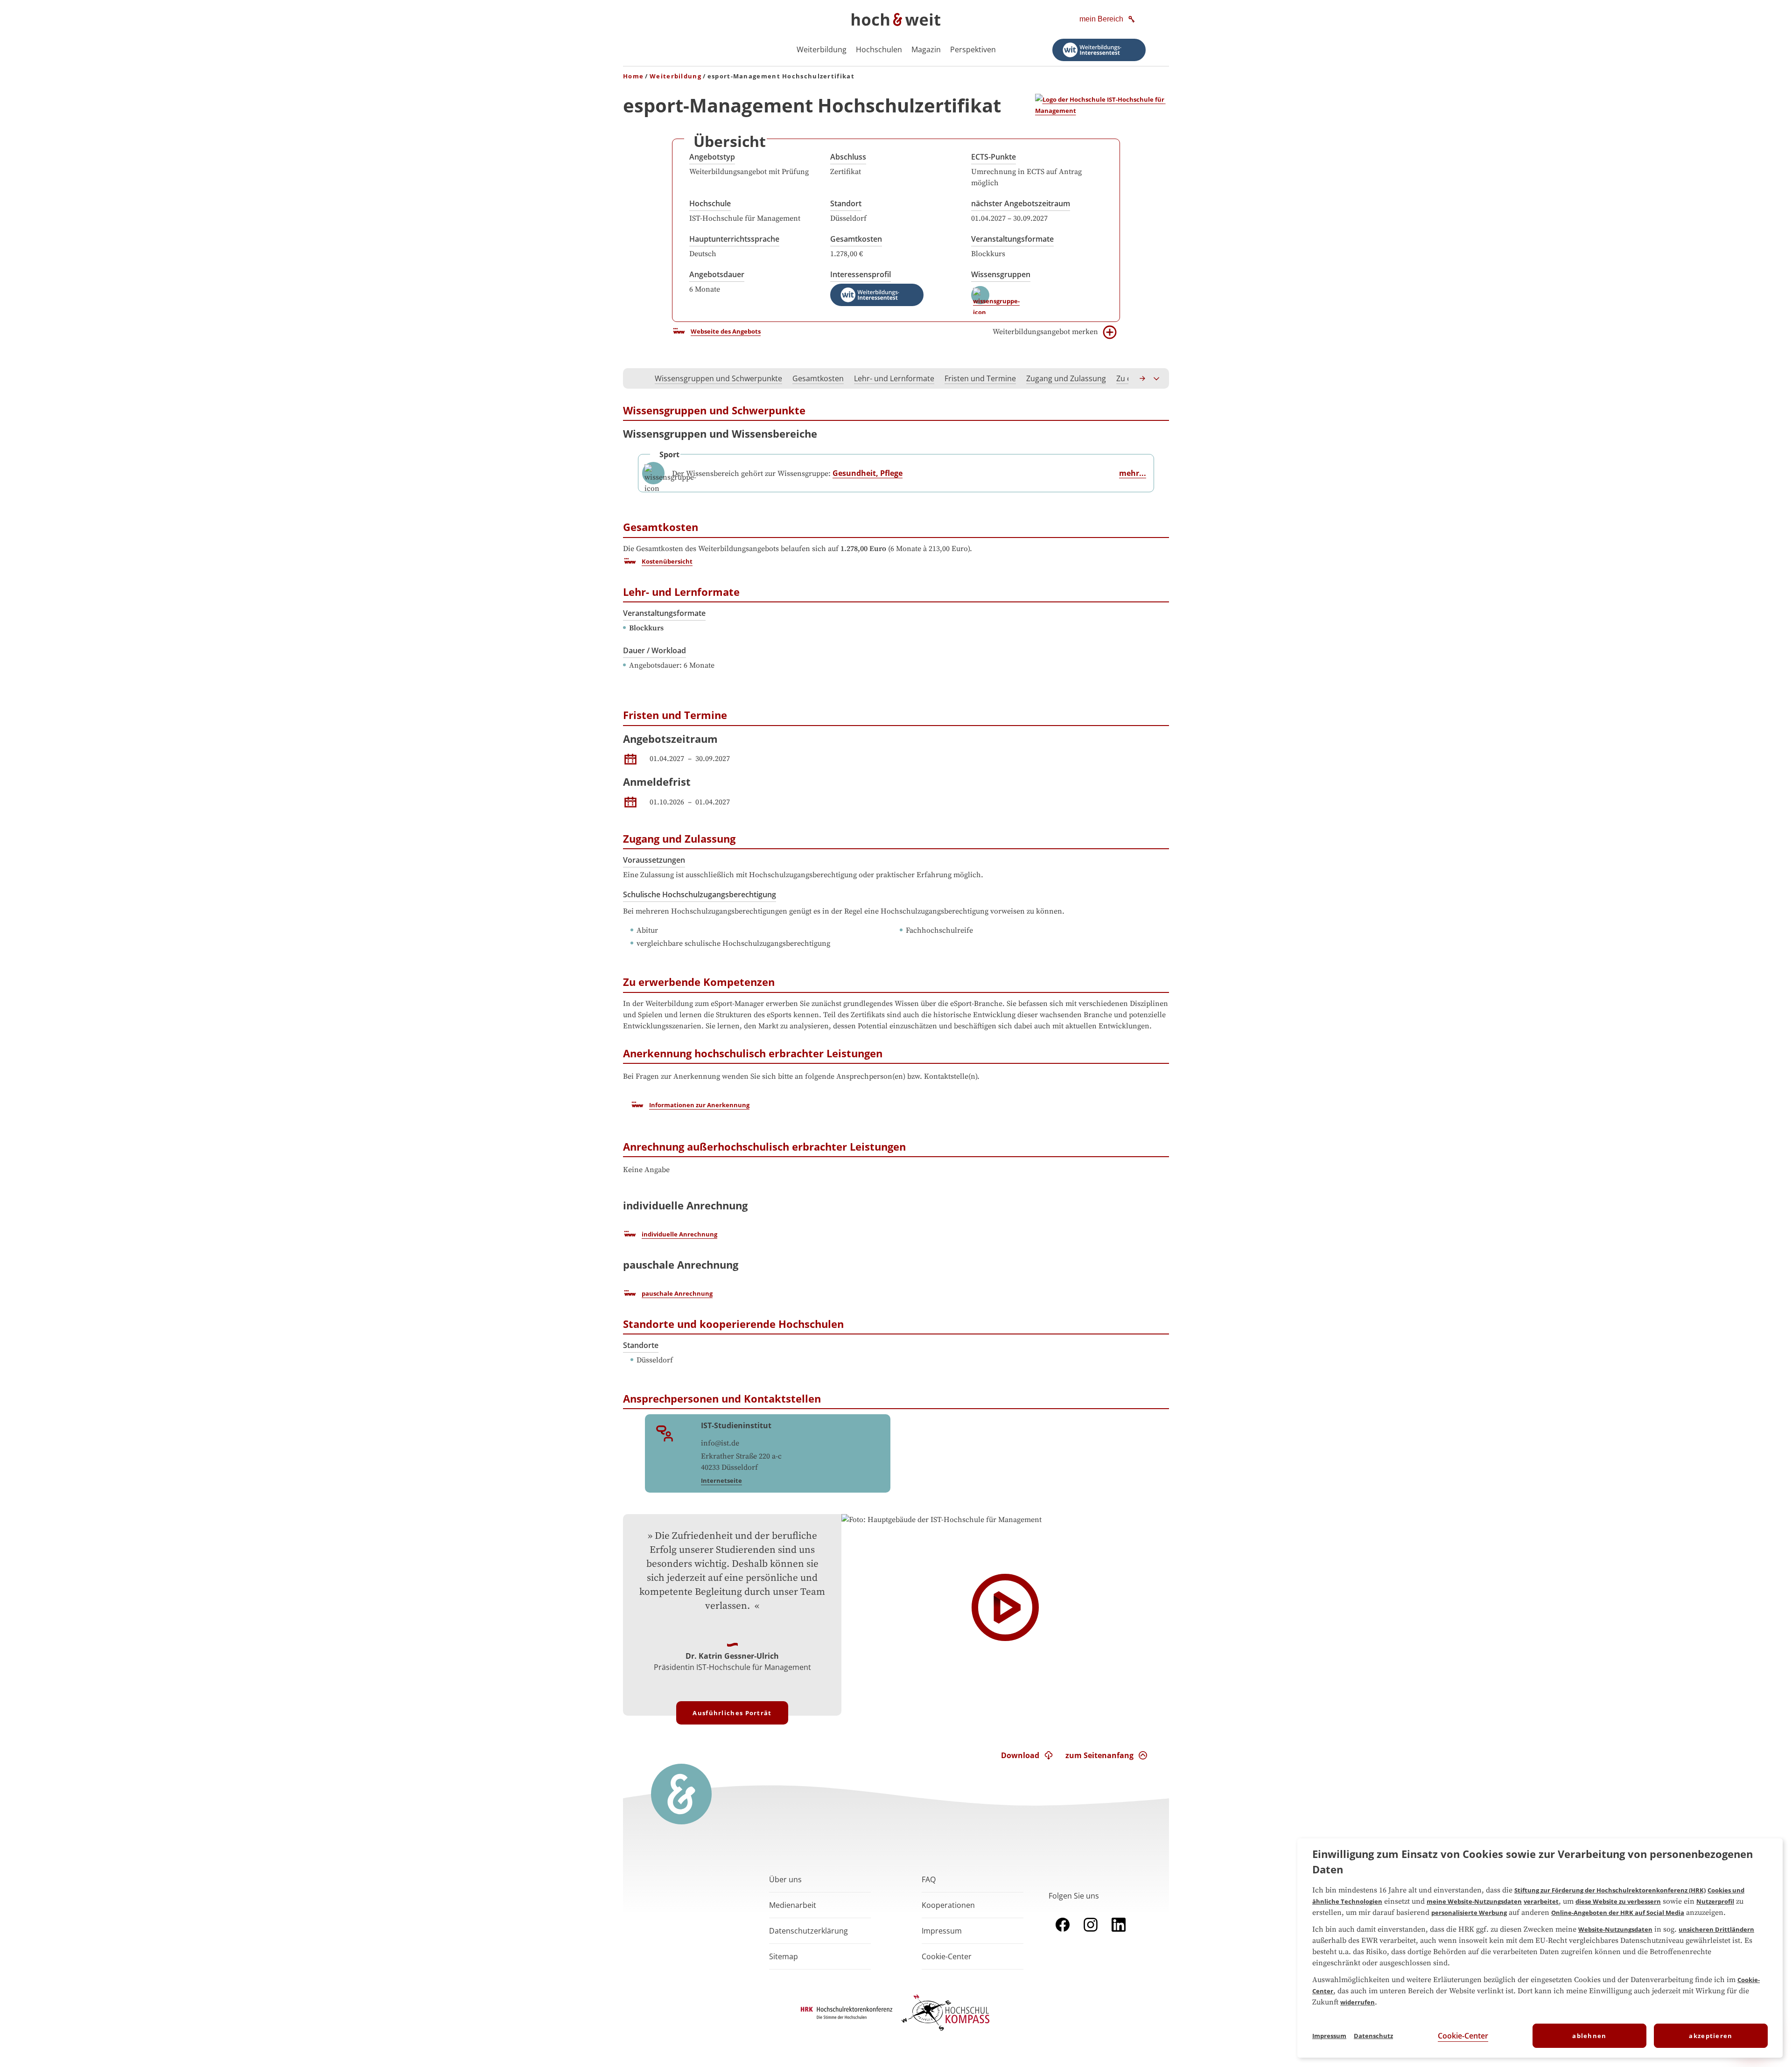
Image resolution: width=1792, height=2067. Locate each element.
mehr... (1133, 473)
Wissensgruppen (1001, 274)
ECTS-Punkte (994, 157)
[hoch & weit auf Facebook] (1063, 1934)
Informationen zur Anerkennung (699, 1105)
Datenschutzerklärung (808, 1931)
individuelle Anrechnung (679, 1234)
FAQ (929, 1879)
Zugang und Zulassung (1066, 378)
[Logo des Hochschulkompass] (945, 2032)
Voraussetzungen (654, 860)
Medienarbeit (793, 1905)
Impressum (942, 1931)
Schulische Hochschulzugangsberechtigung (700, 894)
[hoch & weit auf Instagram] (1091, 1934)
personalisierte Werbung (1469, 1913)
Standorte (641, 1345)
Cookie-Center (1463, 2036)
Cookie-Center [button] (947, 1956)
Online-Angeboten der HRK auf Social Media (1618, 1913)
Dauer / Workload (654, 650)
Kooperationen (948, 1905)
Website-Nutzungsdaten (1615, 1929)
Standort (846, 203)
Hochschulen (879, 49)
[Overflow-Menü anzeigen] (1157, 378)
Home (633, 76)
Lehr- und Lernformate (894, 378)
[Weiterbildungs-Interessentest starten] (1099, 50)
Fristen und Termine (980, 378)
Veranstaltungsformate (1012, 239)
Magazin (926, 49)
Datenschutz (1373, 2036)
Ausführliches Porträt (732, 1713)
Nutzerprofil (1715, 1901)
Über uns (785, 1879)
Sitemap (784, 1956)
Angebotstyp (712, 157)
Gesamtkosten (856, 239)
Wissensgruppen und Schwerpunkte (718, 378)
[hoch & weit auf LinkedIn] (1119, 1934)
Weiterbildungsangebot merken (1045, 332)
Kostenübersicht (667, 561)
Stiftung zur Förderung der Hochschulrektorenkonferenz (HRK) (1610, 1890)
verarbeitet (1541, 1901)
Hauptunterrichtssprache (734, 239)
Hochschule (710, 203)
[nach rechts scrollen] (1143, 378)
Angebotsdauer (717, 274)
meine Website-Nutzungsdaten (1474, 1901)
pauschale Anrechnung (677, 1293)
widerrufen (1358, 2002)
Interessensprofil (861, 274)
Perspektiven (973, 49)
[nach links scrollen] (635, 378)
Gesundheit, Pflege (868, 473)
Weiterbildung (822, 49)
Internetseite (721, 1480)
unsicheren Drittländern (1716, 1929)
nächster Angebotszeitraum (1021, 203)
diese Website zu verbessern (1618, 1901)
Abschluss (848, 157)
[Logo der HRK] (847, 2016)
